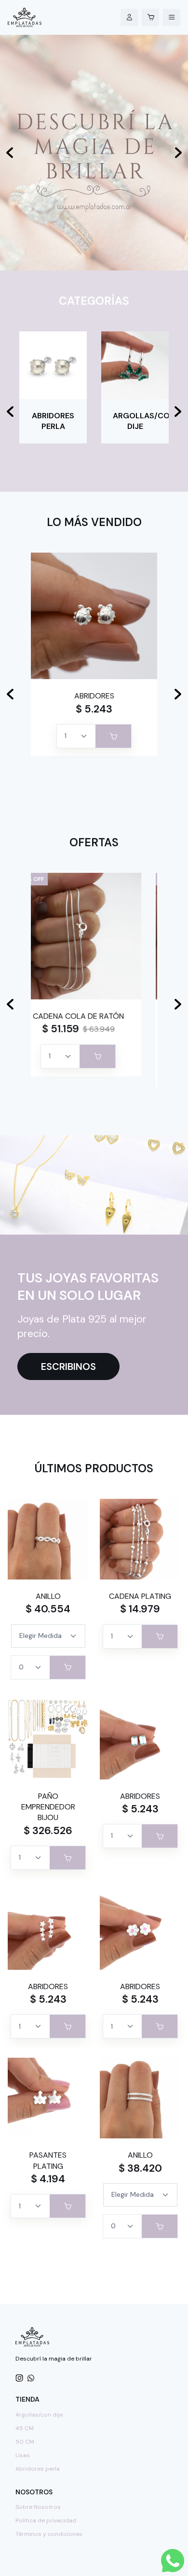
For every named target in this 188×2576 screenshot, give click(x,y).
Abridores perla (38, 2469)
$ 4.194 (48, 2179)
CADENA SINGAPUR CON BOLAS (94, 1021)
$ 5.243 (94, 709)
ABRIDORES (94, 696)
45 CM (25, 2428)
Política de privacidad (46, 2520)
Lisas (23, 2455)
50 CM (25, 2442)
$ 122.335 (77, 1040)
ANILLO (48, 1596)
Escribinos (68, 1366)
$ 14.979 (140, 1609)
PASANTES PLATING (48, 2160)
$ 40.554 (48, 1609)
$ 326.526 (48, 1831)
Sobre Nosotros (38, 2507)
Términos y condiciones (49, 2534)
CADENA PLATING (140, 1596)
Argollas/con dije (39, 2415)
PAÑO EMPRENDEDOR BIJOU (48, 1807)
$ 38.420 (140, 2168)
